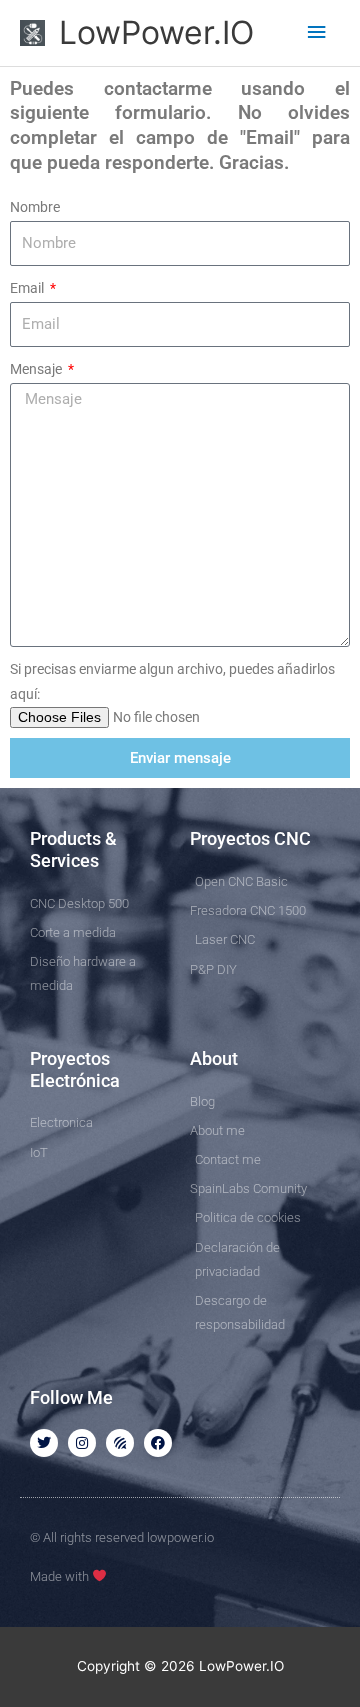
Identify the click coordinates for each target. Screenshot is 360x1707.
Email (28, 288)
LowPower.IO (156, 32)
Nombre (35, 207)
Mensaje (37, 369)
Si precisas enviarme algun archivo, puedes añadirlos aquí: (172, 681)
